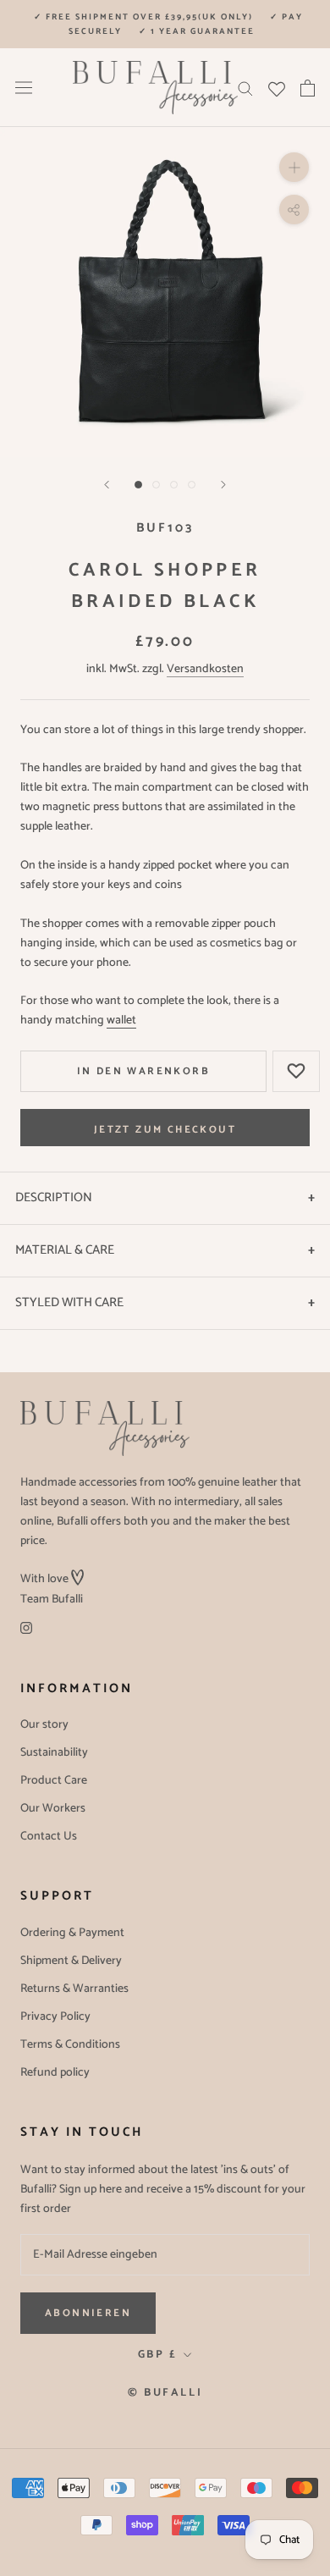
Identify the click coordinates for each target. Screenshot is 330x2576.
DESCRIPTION (54, 1197)
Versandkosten (205, 669)
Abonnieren (88, 2313)
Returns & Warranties (74, 1989)
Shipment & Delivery (71, 1961)
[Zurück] (107, 485)
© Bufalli (165, 2393)
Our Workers (53, 1809)
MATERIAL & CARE (65, 1250)
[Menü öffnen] (24, 88)
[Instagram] (26, 1628)
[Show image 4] (192, 485)
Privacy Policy (55, 2017)
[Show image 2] (156, 485)
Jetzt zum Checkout (165, 1130)
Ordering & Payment (72, 1933)
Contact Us (49, 1837)
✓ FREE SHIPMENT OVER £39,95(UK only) (143, 17)
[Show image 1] (138, 485)
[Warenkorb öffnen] (308, 88)
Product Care (54, 1781)
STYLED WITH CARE (69, 1302)
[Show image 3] (174, 485)
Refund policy (55, 2073)
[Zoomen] (294, 167)
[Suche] (245, 88)
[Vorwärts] (223, 485)
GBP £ (158, 2355)
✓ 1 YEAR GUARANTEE (197, 31)
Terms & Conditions (70, 2045)
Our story (44, 1725)
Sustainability (54, 1753)
